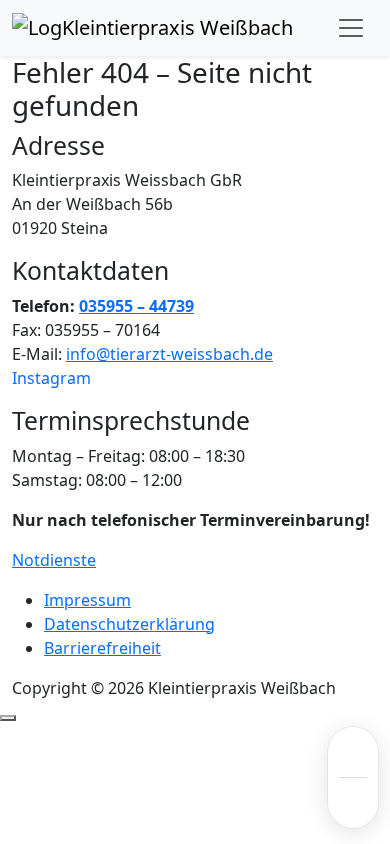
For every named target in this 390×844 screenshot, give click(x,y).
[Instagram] (353, 803)
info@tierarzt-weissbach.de (169, 354)
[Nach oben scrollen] (8, 718)
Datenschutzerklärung (129, 624)
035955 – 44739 (136, 306)
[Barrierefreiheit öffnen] (353, 752)
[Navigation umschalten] (351, 28)
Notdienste (54, 560)
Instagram (51, 378)
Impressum (87, 600)
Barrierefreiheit (102, 648)
